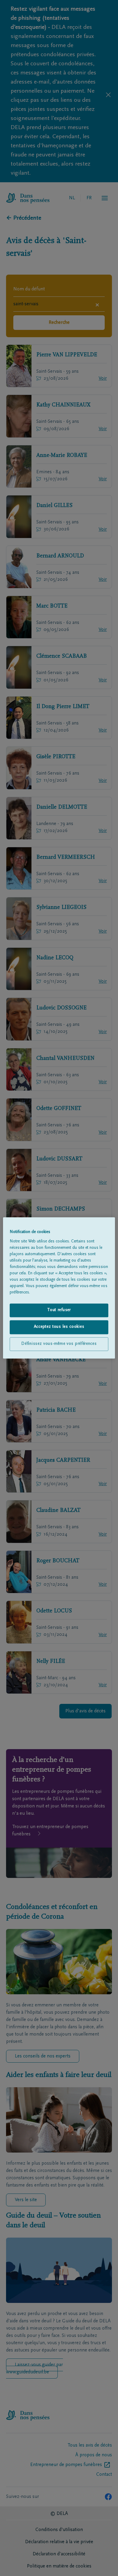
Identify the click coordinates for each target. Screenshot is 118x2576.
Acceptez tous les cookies (59, 1327)
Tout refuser (59, 1310)
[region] (59, 1288)
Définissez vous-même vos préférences (59, 1344)
